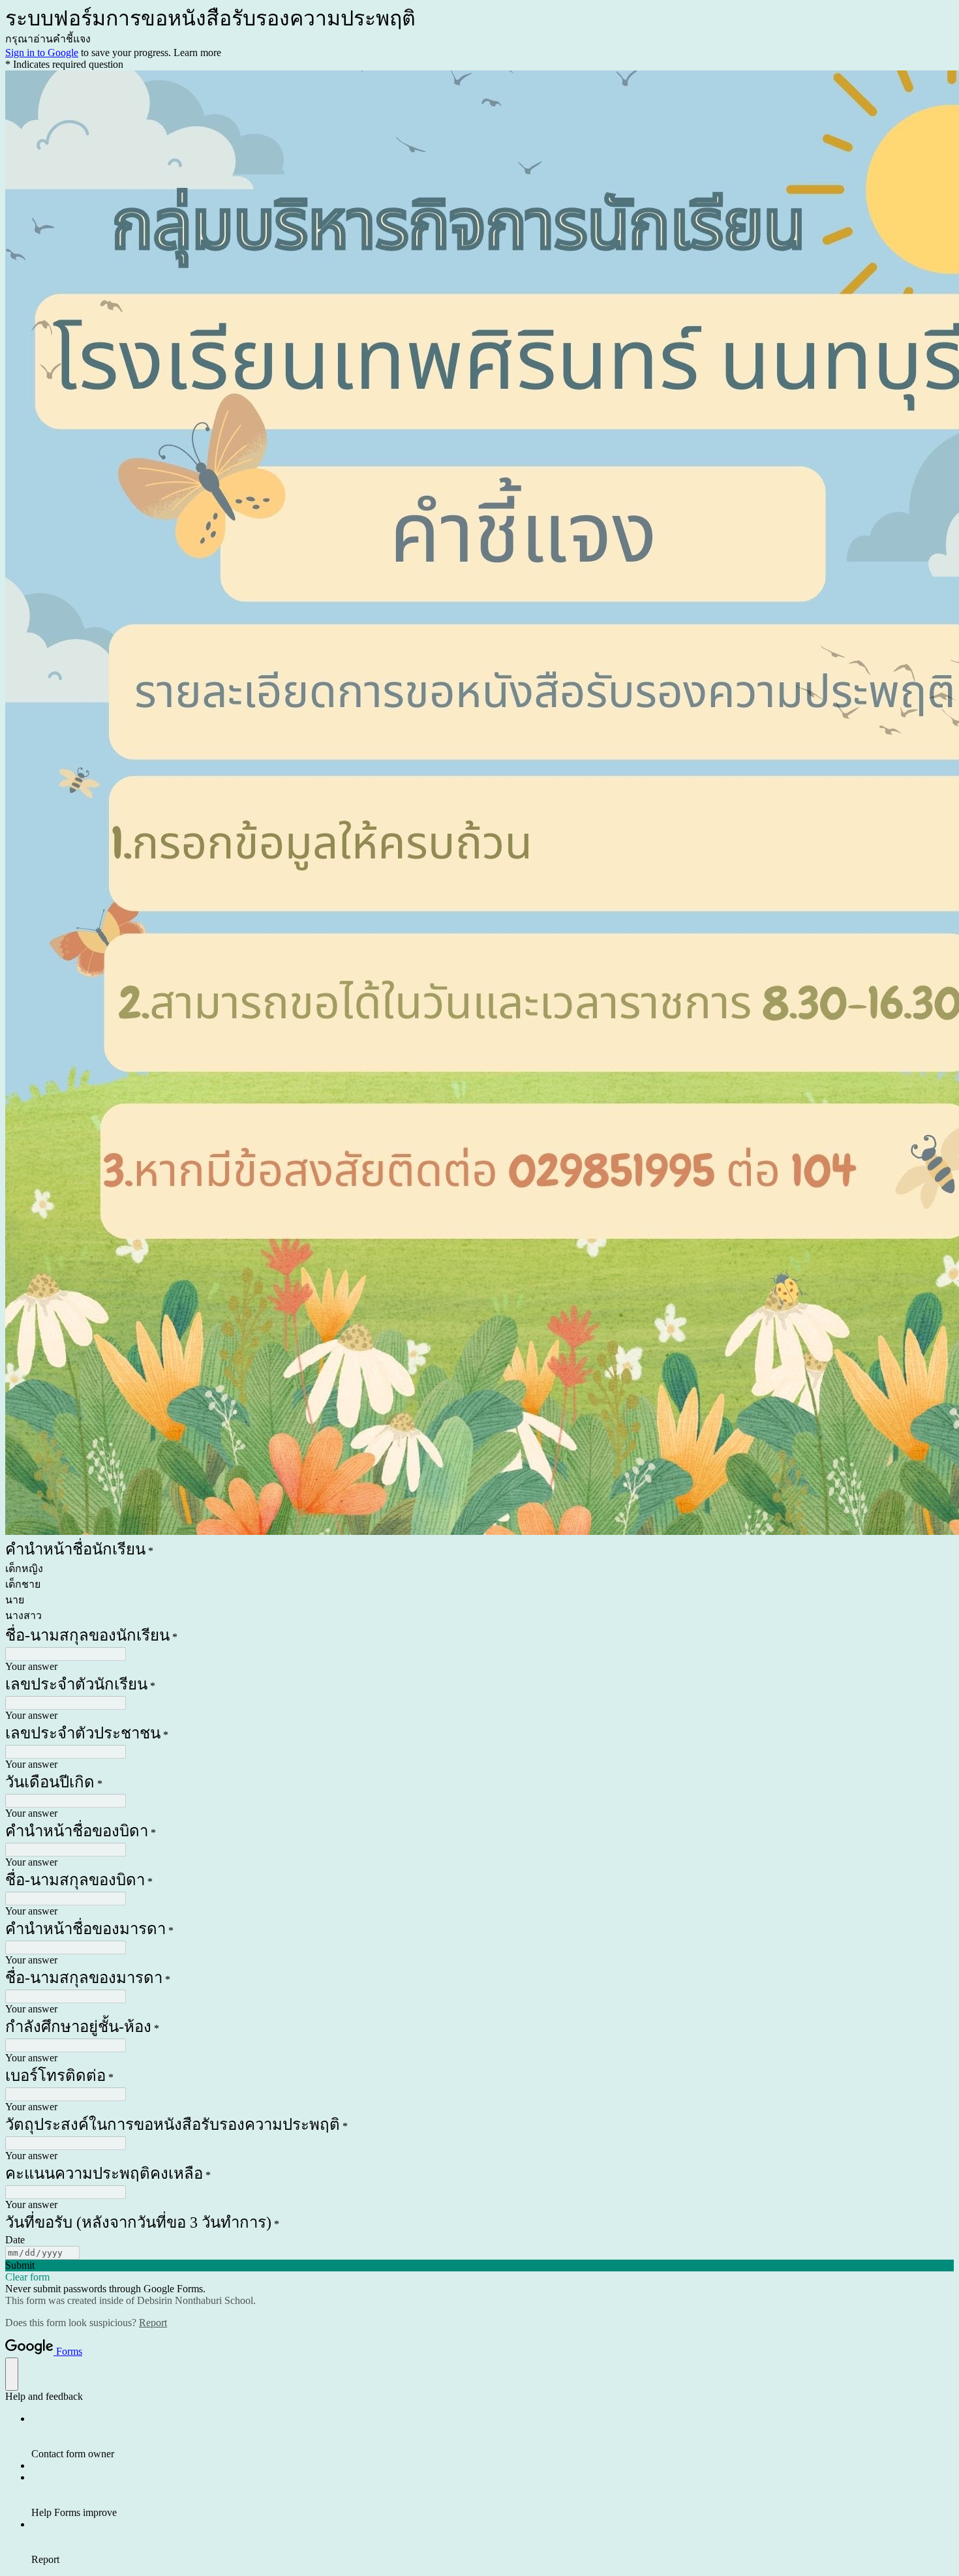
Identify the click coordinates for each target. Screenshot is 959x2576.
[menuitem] (493, 2436)
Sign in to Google (42, 53)
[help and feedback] (12, 2374)
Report (153, 2323)
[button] (479, 2265)
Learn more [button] (197, 53)
